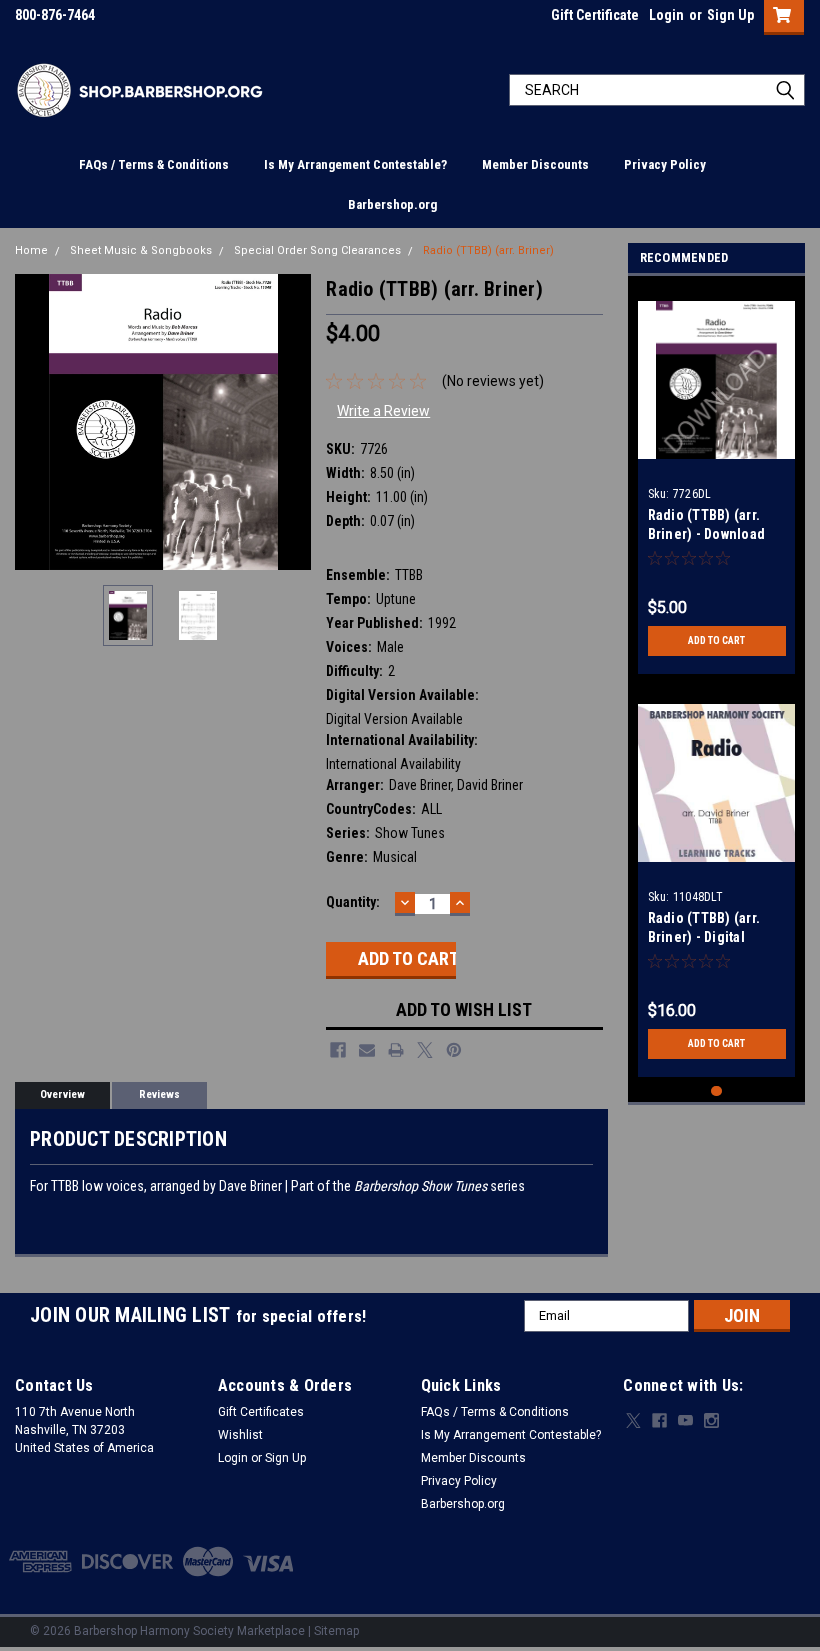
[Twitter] (425, 1050)
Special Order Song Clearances (317, 250)
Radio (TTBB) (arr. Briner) (488, 250)
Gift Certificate (595, 15)
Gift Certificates (261, 1412)
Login (666, 15)
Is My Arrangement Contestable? (355, 164)
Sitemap (336, 1631)
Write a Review (383, 411)
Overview (62, 1094)
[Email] (367, 1050)
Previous (35, 421)
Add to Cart (716, 640)
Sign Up (730, 15)
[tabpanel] (717, 480)
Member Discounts (535, 164)
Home (31, 250)
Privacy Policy (665, 164)
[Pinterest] (454, 1050)
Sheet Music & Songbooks (141, 250)
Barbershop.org (392, 204)
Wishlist (240, 1435)
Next (291, 421)
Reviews (159, 1094)
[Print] (396, 1050)
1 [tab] (716, 1091)
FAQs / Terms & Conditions (154, 164)
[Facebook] (338, 1050)
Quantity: (353, 902)
